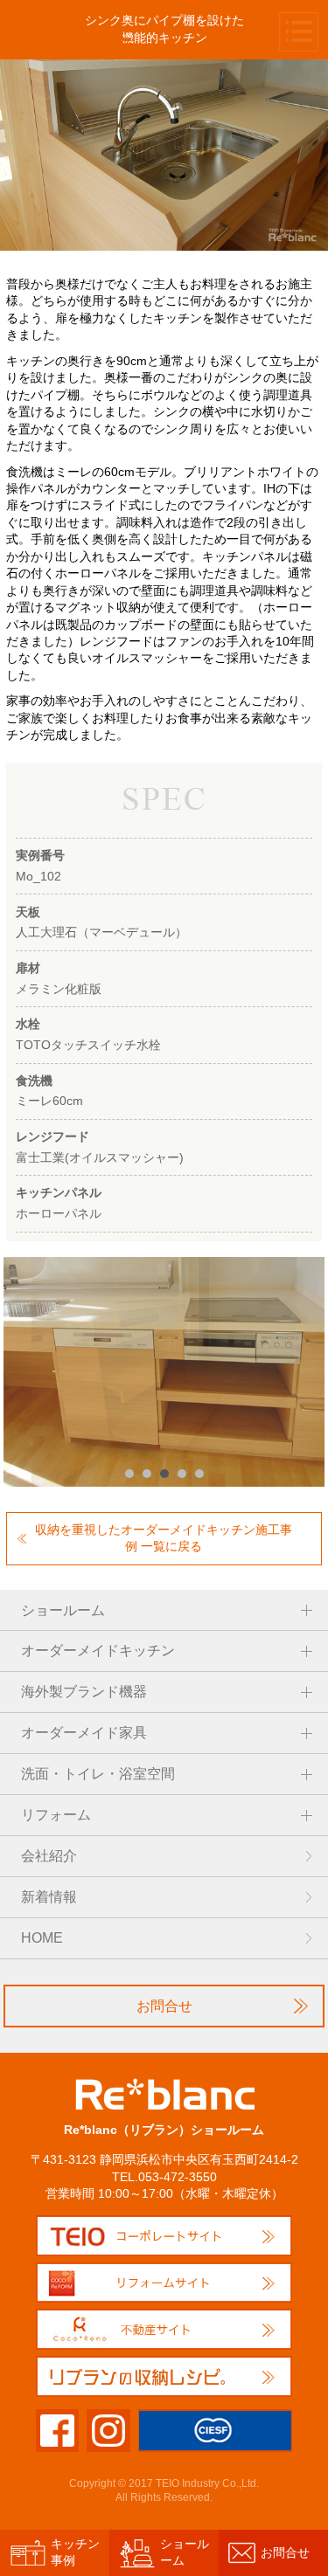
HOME (42, 1938)
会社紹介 (49, 1856)
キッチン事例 (75, 2552)
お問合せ (164, 2006)
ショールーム (185, 2552)
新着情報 (49, 1897)
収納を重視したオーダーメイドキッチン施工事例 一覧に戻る (164, 1538)
